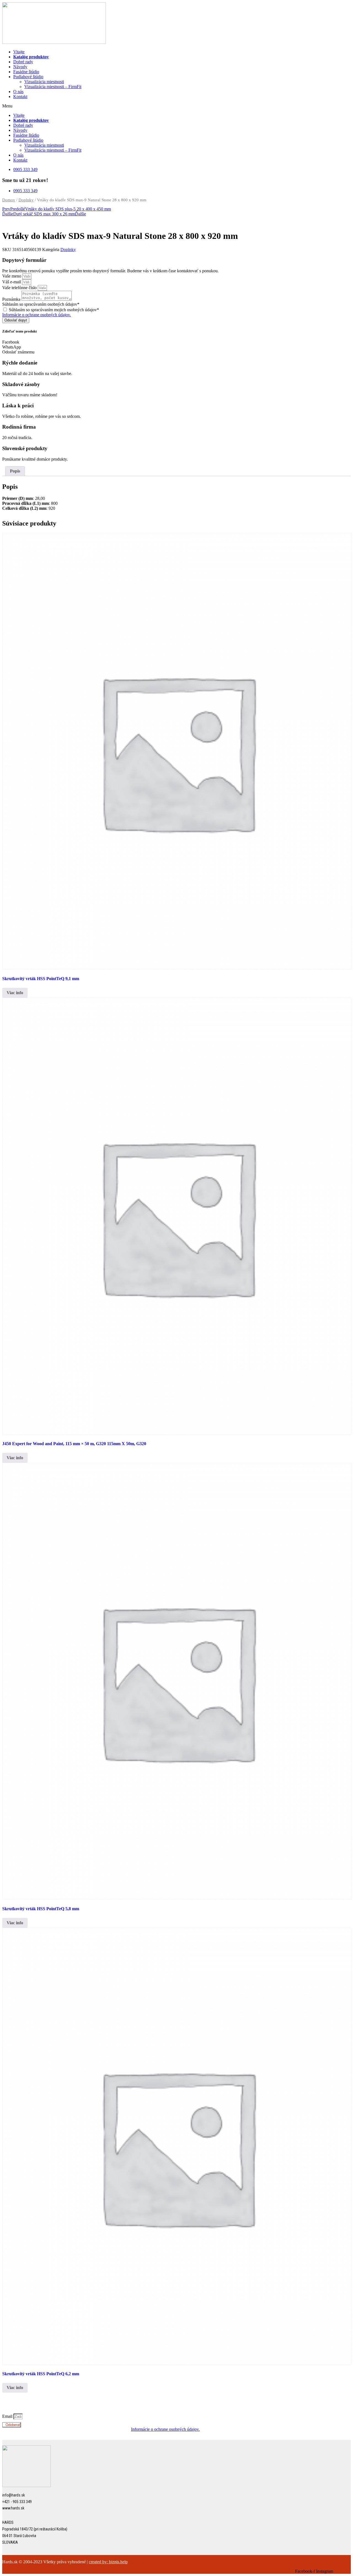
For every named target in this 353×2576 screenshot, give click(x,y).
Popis (15, 471)
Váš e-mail (12, 282)
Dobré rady (23, 62)
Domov (9, 200)
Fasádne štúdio (26, 72)
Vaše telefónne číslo (20, 288)
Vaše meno (12, 276)
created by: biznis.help (108, 2562)
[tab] (15, 471)
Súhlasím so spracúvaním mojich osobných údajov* (54, 310)
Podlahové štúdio (28, 77)
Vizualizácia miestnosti (44, 82)
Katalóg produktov (31, 57)
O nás (18, 92)
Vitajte (19, 52)
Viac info (15, 993)
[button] (176, 106)
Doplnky (26, 200)
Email (8, 2416)
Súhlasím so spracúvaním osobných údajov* (41, 304)
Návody (20, 67)
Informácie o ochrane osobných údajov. (37, 315)
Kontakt (20, 97)
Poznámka (12, 299)
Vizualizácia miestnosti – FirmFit (53, 87)
